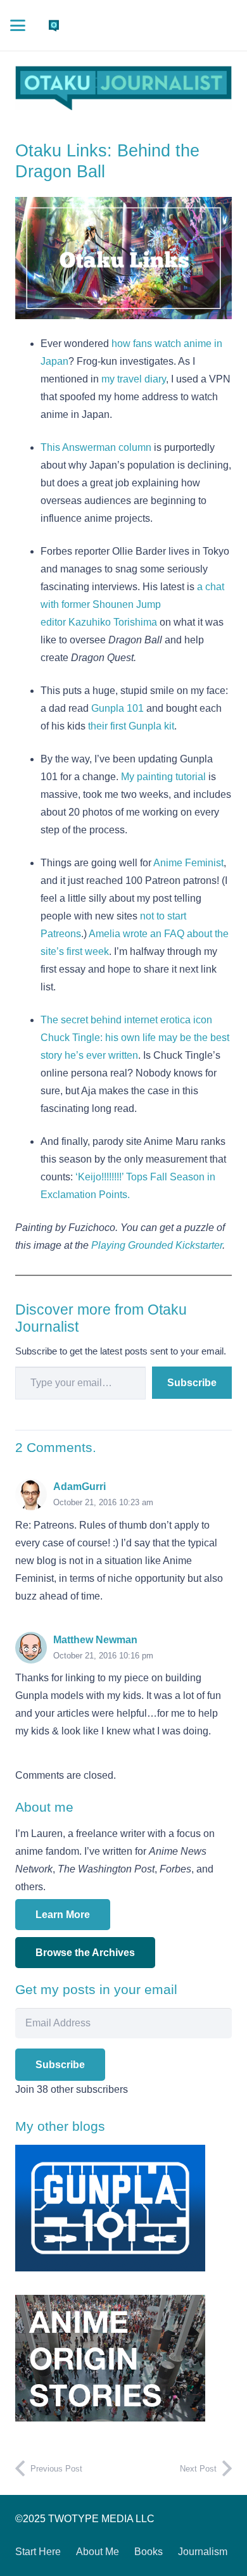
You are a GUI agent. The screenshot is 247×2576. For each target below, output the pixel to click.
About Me (98, 2552)
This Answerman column (96, 447)
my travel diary (134, 379)
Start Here (38, 2552)
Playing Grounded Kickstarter (157, 1245)
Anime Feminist (188, 863)
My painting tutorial (163, 777)
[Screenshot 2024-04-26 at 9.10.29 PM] (123, 88)
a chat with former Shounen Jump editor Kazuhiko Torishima (132, 604)
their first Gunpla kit (131, 726)
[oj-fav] (54, 25)
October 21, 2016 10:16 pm (103, 1656)
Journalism (203, 2552)
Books (149, 2552)
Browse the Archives (85, 1953)
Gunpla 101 (117, 708)
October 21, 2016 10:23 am (103, 1502)
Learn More (63, 1915)
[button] (18, 25)
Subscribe (192, 1383)
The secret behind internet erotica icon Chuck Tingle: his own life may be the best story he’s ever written (135, 1038)
